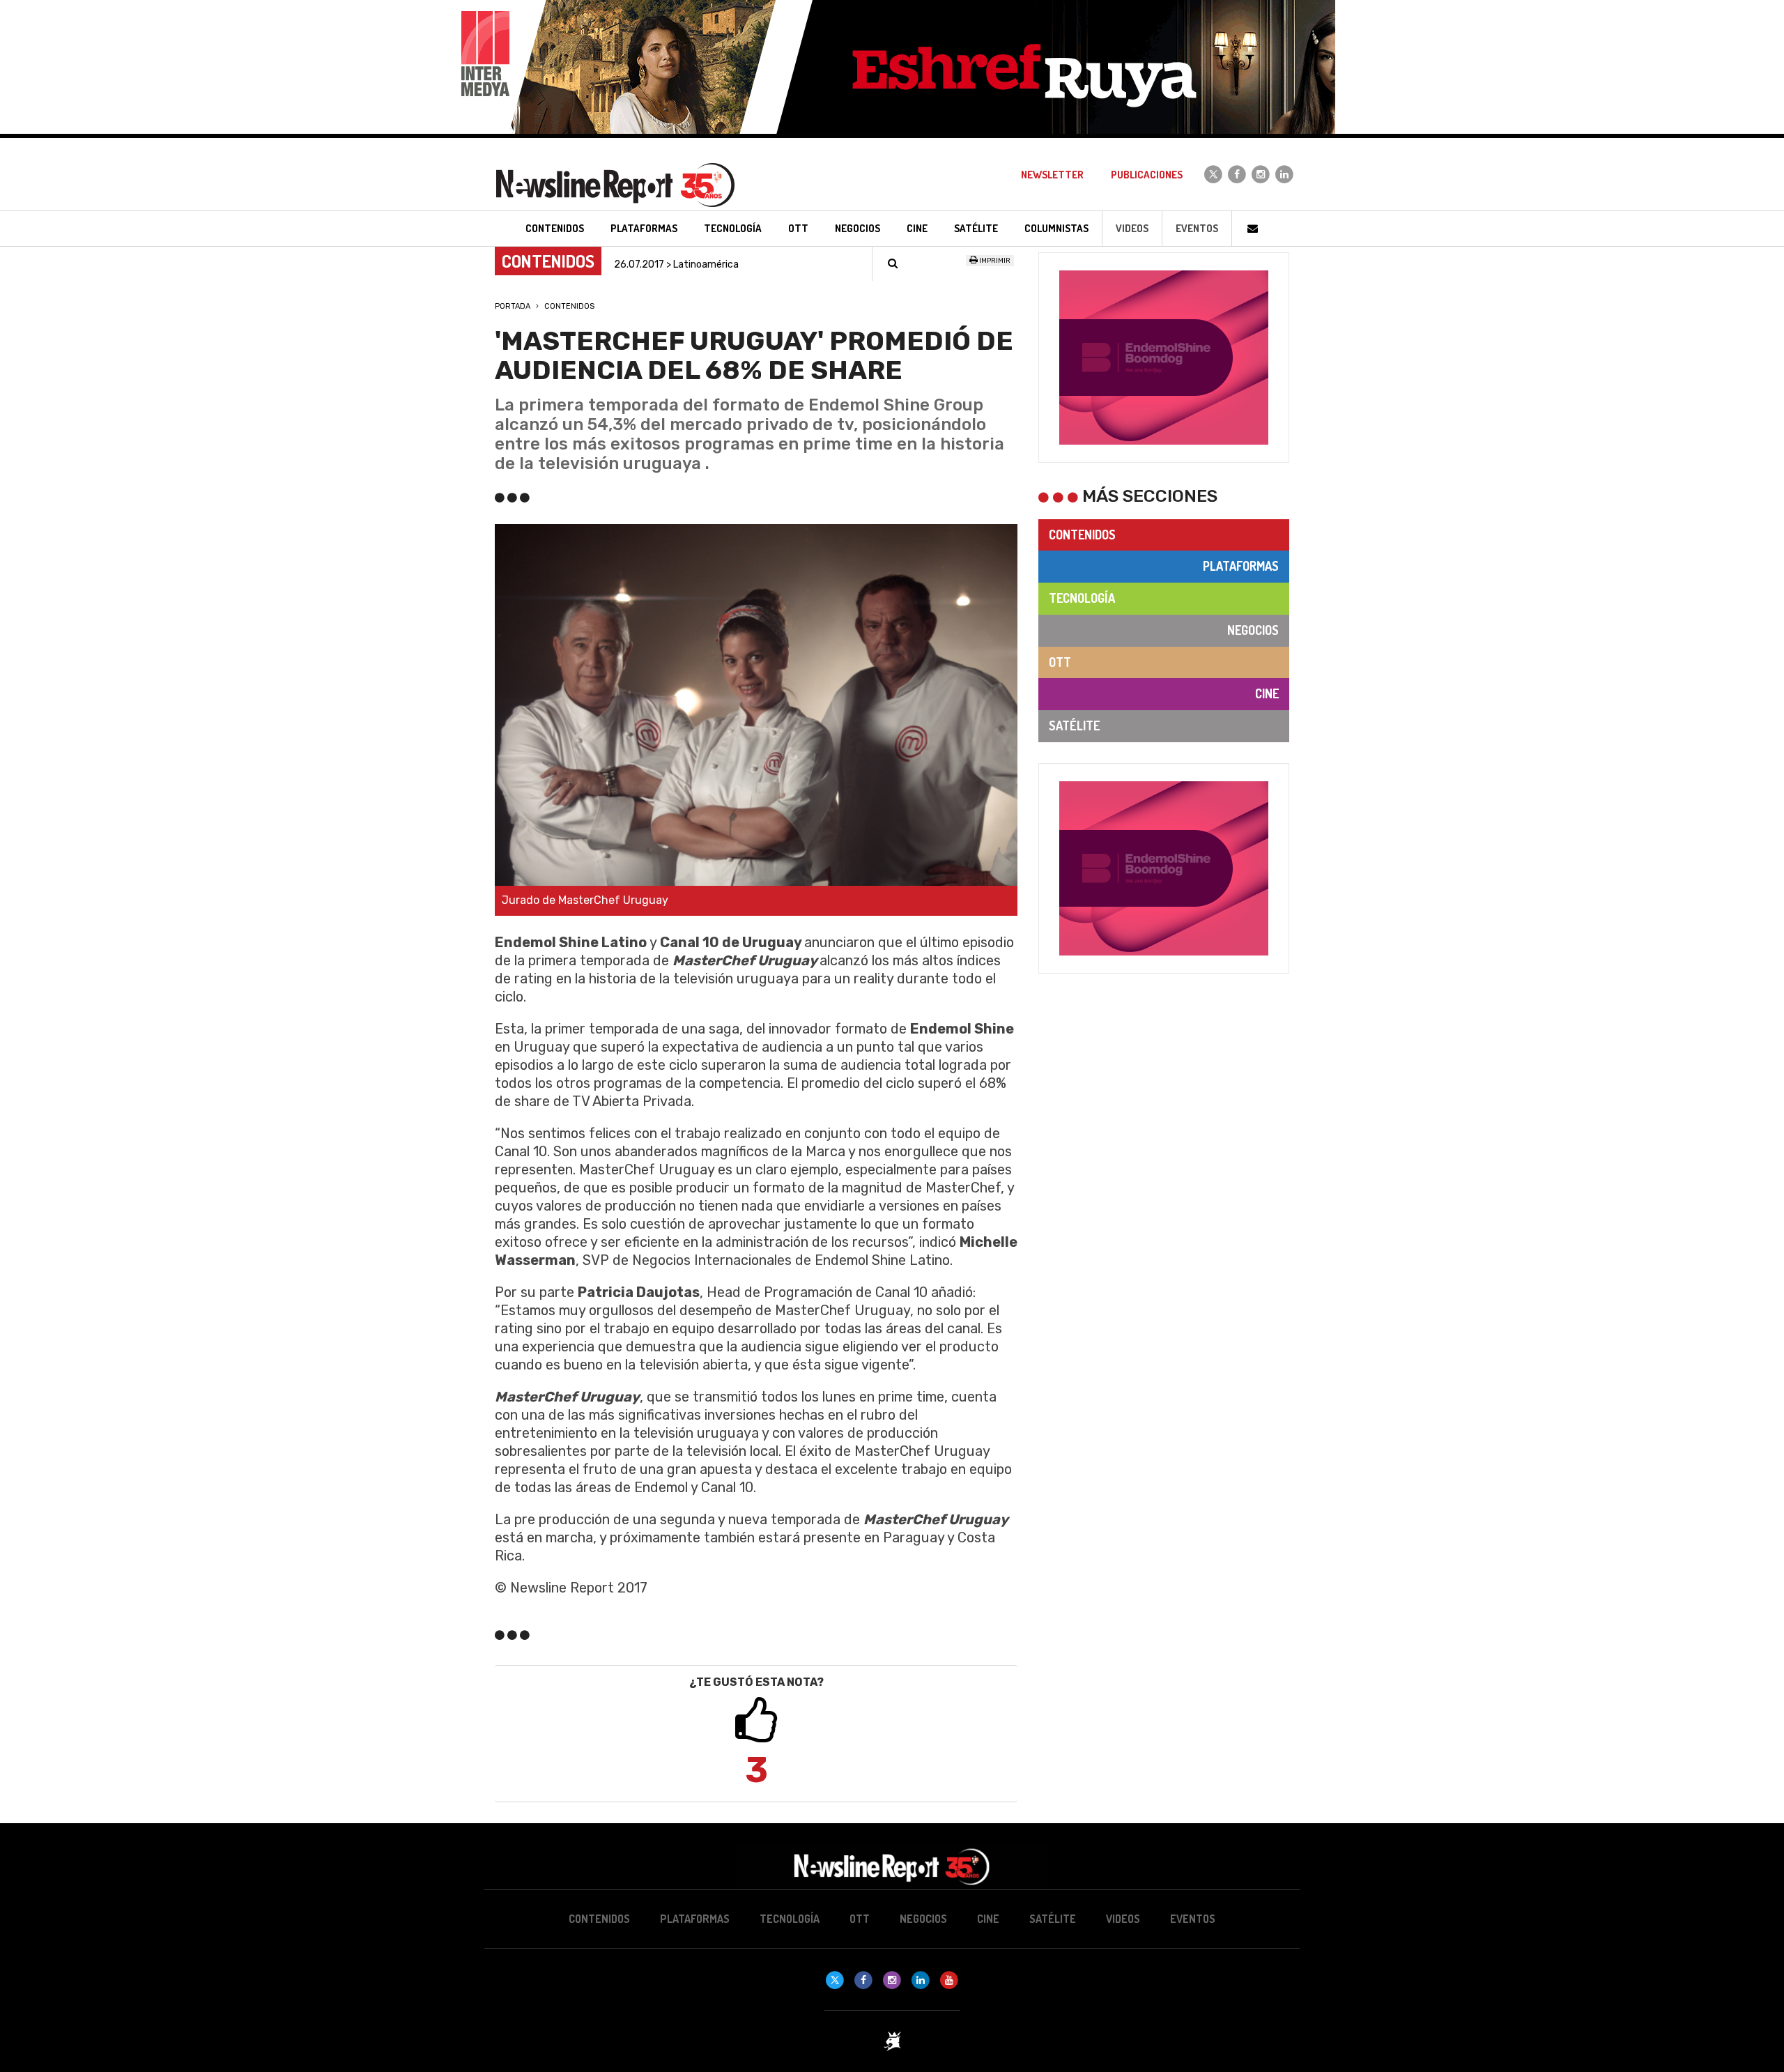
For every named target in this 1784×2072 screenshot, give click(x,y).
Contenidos (569, 306)
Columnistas (1056, 228)
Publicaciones (1147, 175)
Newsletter (1052, 175)
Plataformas (1241, 566)
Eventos (1197, 228)
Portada (513, 306)
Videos (1132, 228)
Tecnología (1082, 598)
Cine (1267, 693)
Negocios (1253, 630)
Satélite (1074, 726)
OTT (1060, 662)
